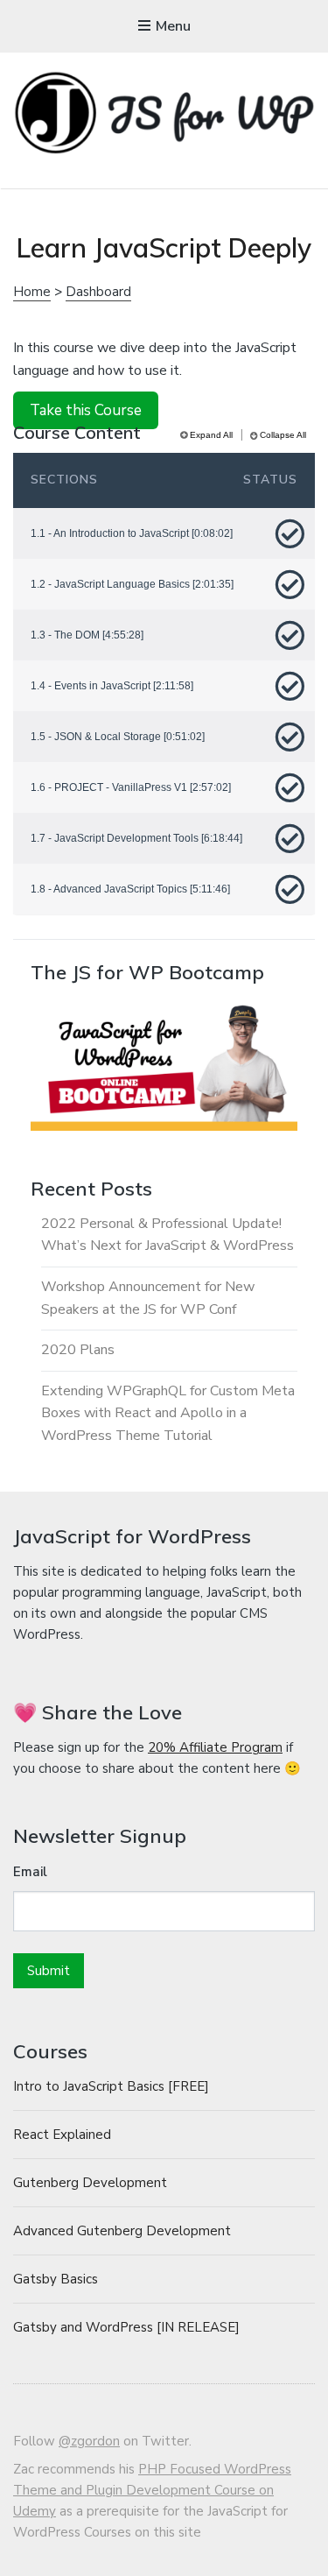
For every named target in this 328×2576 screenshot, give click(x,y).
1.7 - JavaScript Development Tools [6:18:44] (136, 838)
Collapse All (283, 435)
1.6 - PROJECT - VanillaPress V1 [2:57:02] (131, 787)
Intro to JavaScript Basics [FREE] (111, 2086)
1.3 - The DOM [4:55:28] (87, 635)
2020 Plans (78, 1350)
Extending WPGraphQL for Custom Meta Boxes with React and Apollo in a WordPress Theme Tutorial (168, 1413)
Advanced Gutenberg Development (122, 2231)
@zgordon (89, 2441)
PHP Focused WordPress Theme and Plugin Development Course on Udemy (152, 2490)
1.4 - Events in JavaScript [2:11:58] (112, 686)
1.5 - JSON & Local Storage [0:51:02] (118, 737)
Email (30, 1872)
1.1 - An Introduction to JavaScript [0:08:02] (132, 533)
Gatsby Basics (56, 2279)
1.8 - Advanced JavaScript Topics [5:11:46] (130, 889)
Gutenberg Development (90, 2183)
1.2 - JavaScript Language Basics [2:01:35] (132, 584)
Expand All (211, 435)
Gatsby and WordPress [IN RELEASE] (126, 2327)
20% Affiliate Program (215, 1747)
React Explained (62, 2135)
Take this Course (86, 410)
